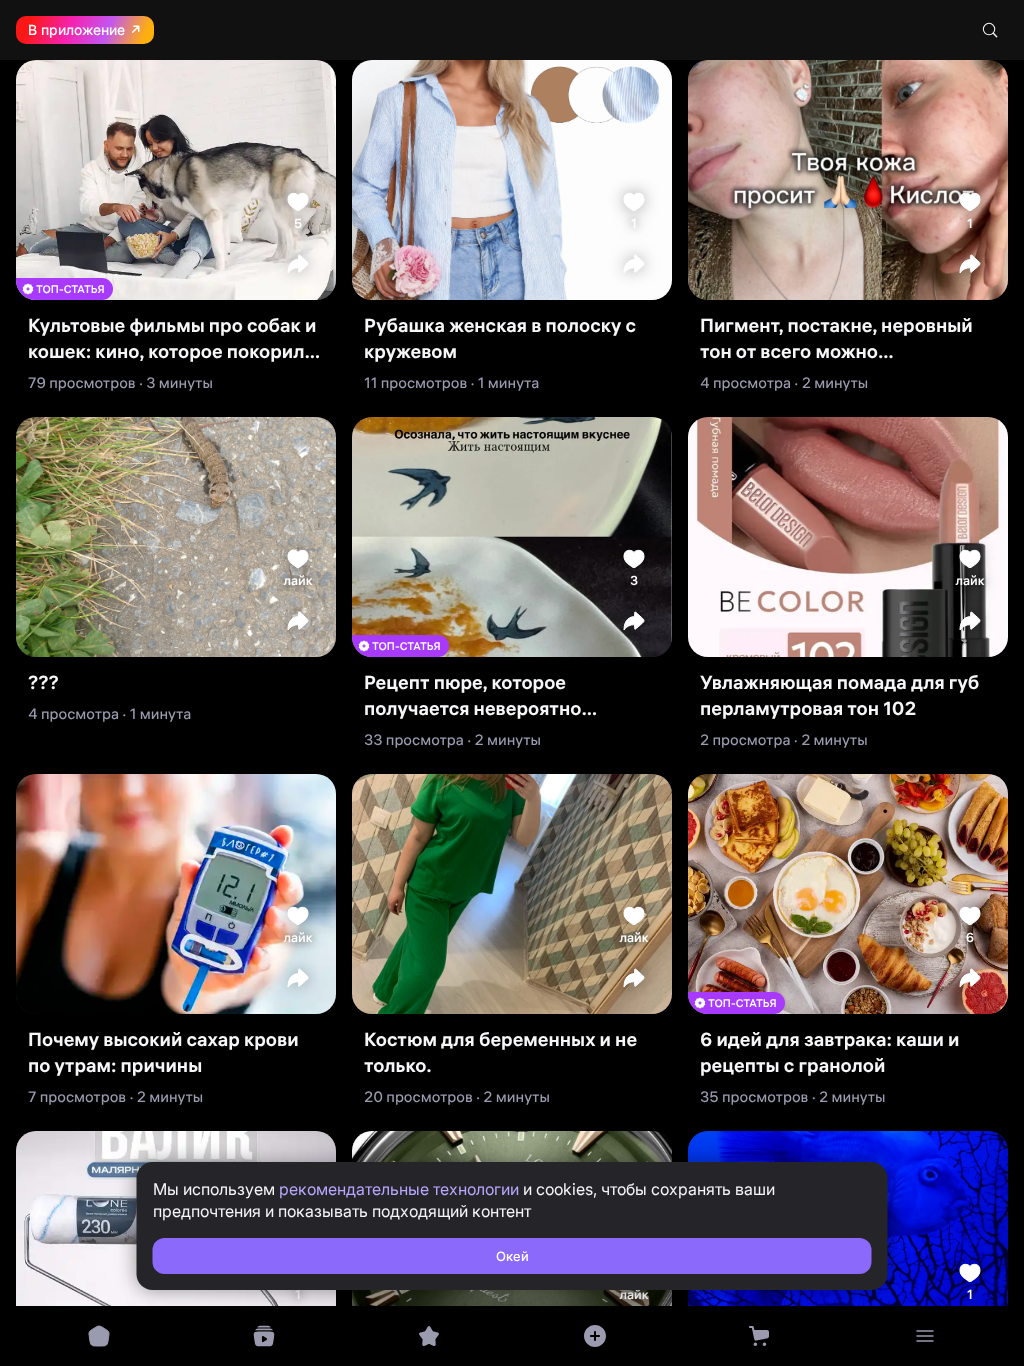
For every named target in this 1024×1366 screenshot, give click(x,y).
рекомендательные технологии (399, 1189)
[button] (298, 264)
